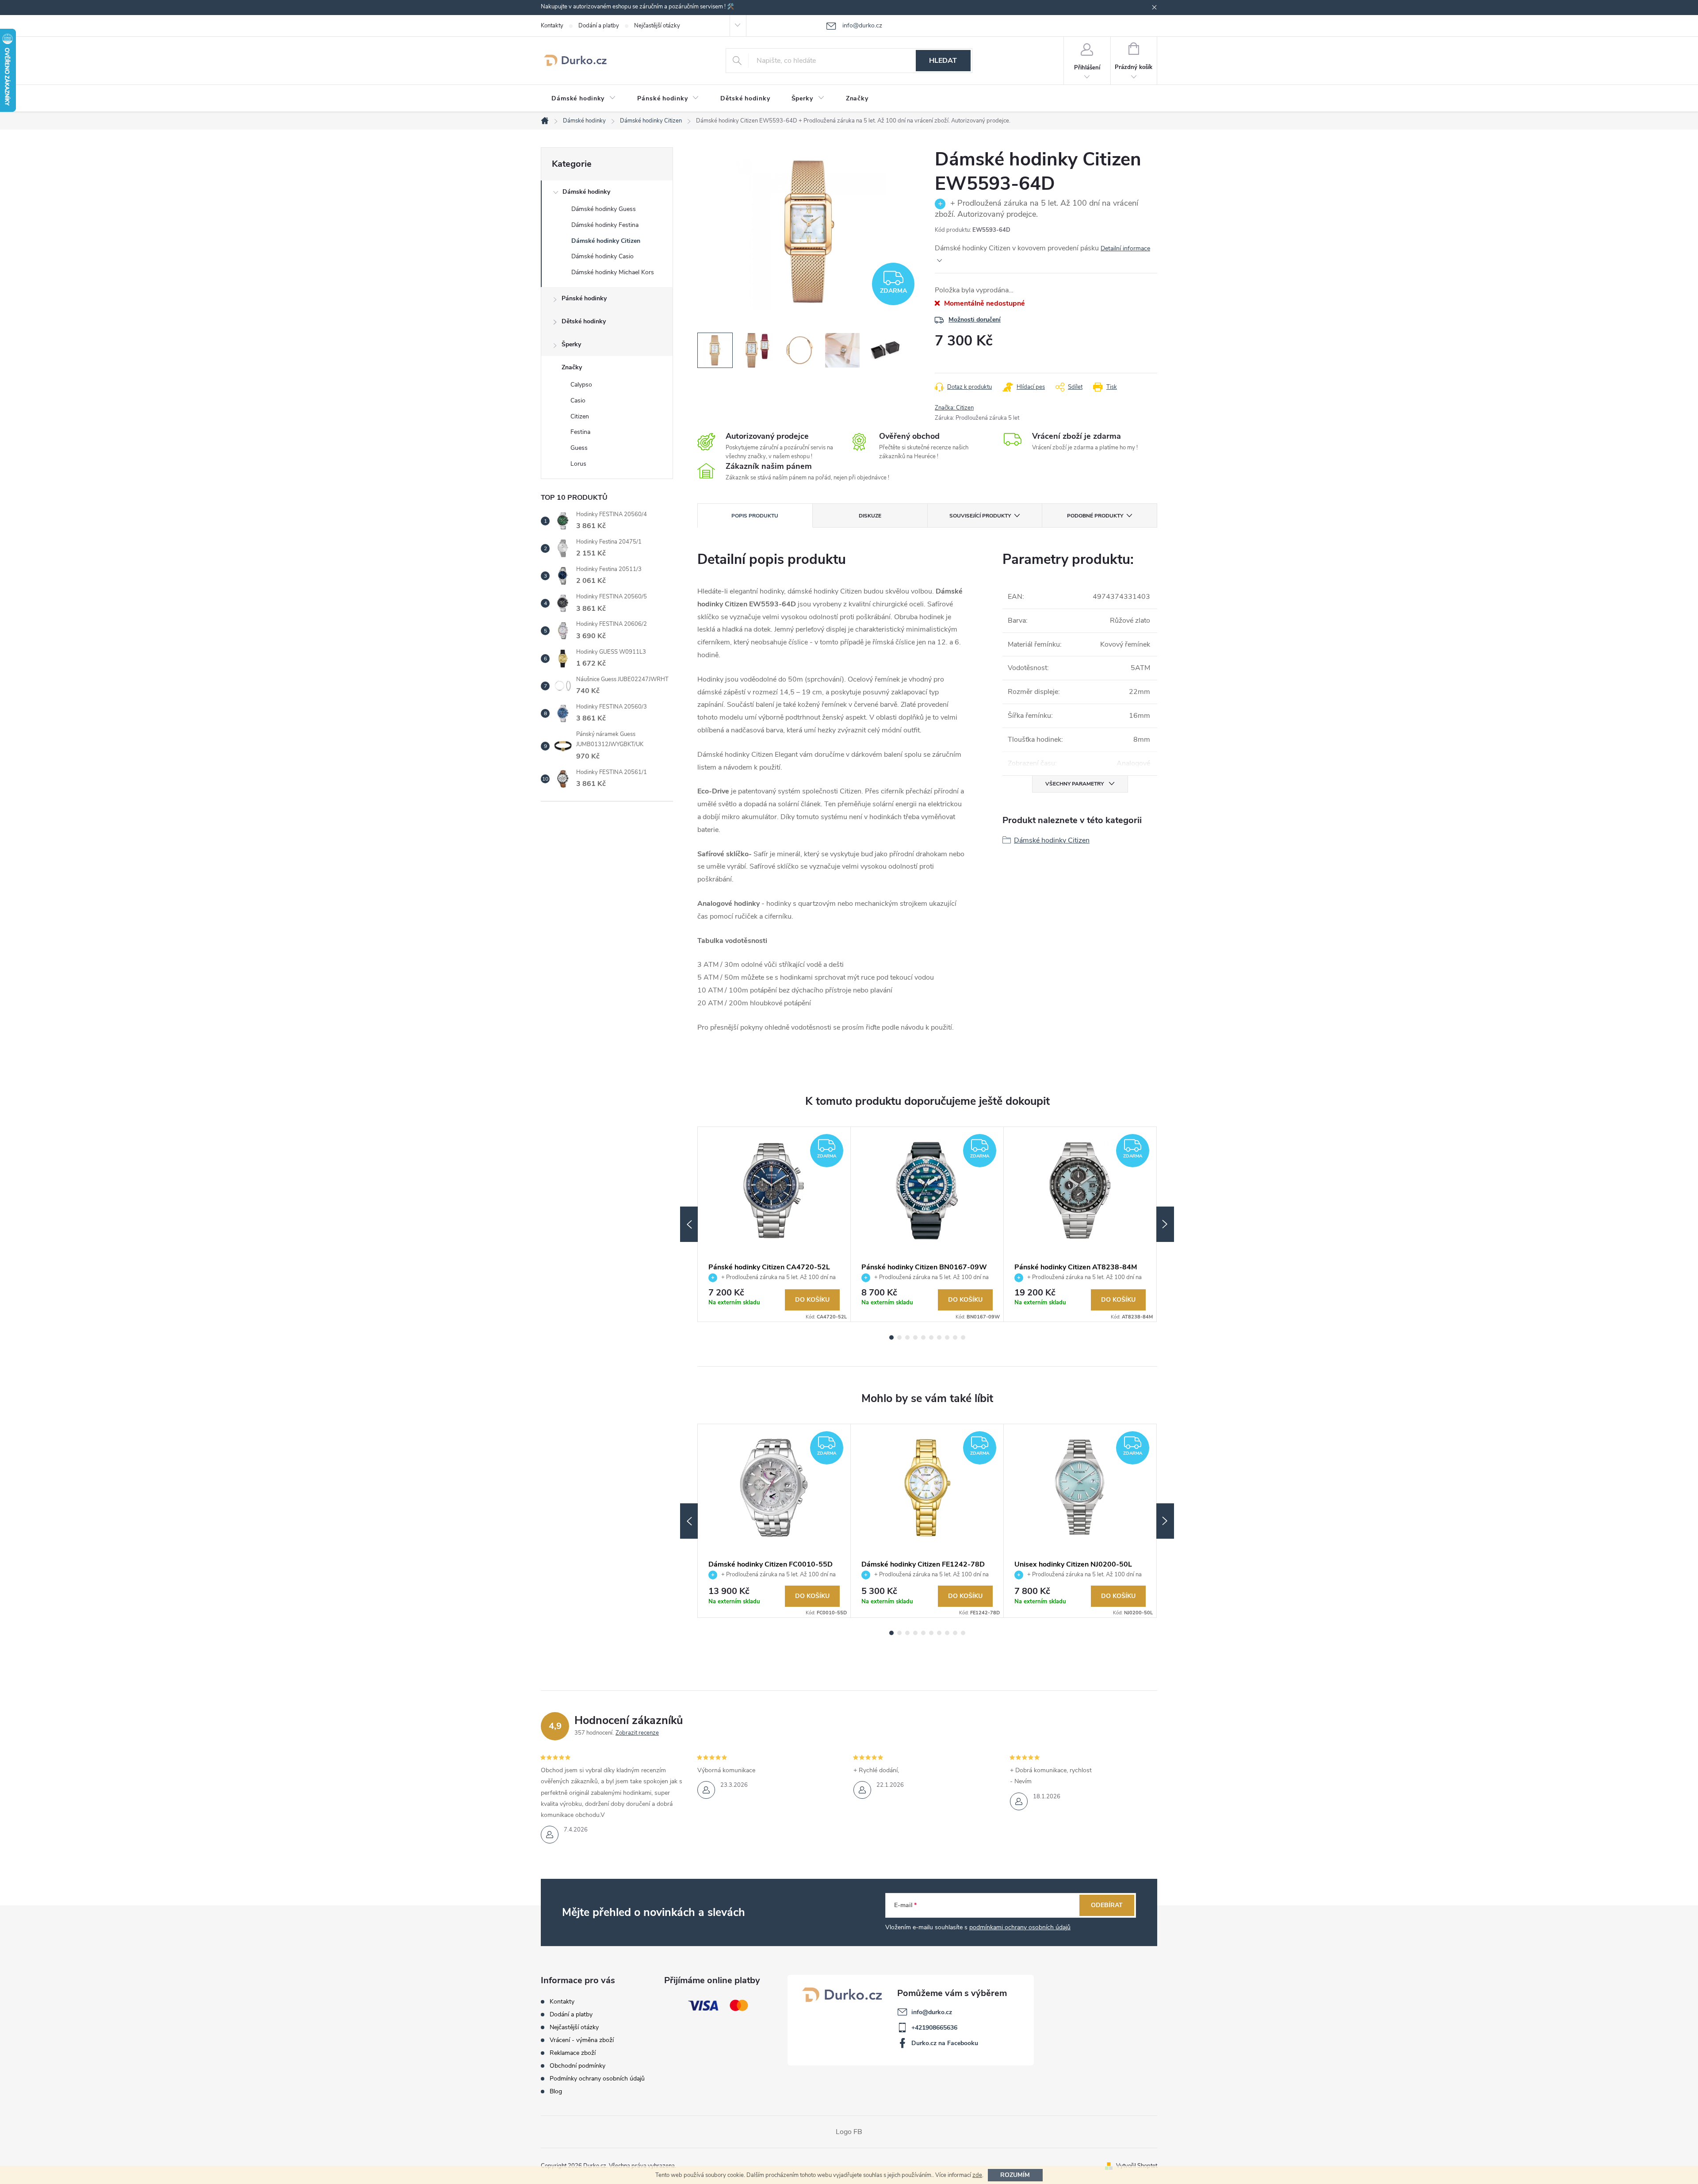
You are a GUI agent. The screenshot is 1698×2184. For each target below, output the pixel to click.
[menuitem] (584, 99)
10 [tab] (963, 1337)
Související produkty (980, 516)
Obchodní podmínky (577, 2066)
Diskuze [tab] (870, 516)
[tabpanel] (774, 1224)
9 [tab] (955, 1337)
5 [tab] (923, 1337)
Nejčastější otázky (657, 26)
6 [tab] (931, 1337)
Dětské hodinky (584, 321)
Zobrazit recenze (637, 1733)
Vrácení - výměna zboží (582, 2040)
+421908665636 (934, 2028)
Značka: (954, 408)
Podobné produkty (1095, 516)
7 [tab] (939, 1337)
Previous (689, 1224)
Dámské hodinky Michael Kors (613, 272)
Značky (572, 367)
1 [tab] (891, 1337)
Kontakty (552, 26)
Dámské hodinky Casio (602, 256)
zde (977, 2175)
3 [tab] (907, 1337)
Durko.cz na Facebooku (945, 2043)
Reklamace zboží (573, 2053)
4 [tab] (915, 1337)
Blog (556, 2091)
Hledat (943, 61)
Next (1165, 1224)
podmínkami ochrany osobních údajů (1020, 1927)
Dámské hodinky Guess (604, 209)
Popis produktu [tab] (755, 516)
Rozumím (1015, 2175)
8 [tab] (947, 1337)
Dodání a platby (599, 26)
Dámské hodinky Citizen (606, 241)
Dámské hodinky (586, 192)
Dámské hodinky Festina (605, 225)
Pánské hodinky (584, 298)
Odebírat (1107, 1905)
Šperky (571, 344)
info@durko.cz (932, 2012)
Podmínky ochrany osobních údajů (597, 2079)
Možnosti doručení (975, 320)
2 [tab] (899, 1337)
